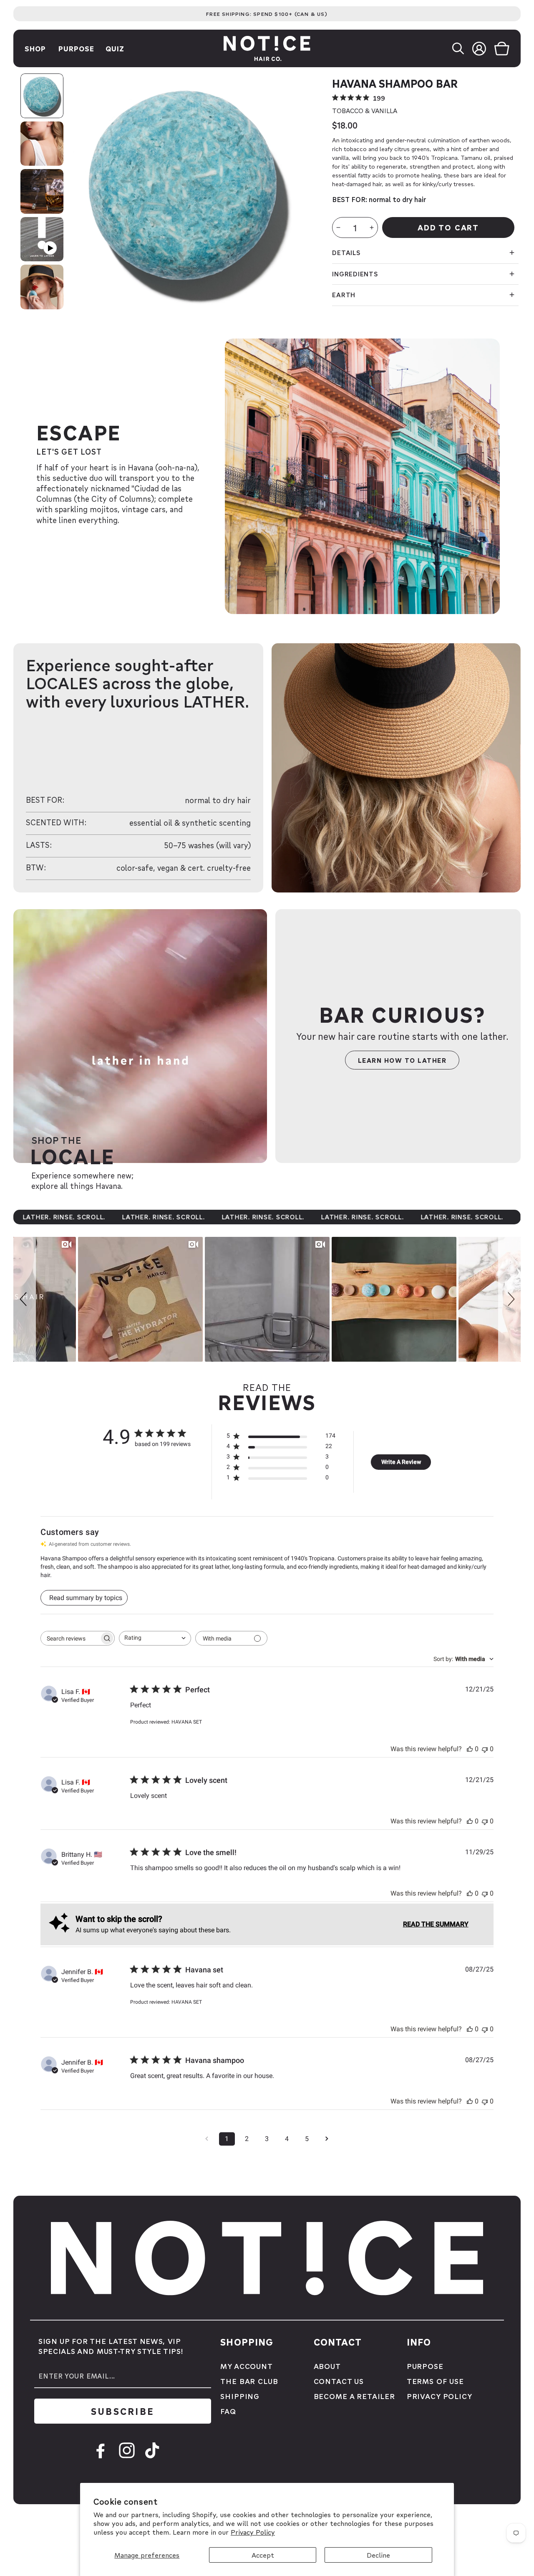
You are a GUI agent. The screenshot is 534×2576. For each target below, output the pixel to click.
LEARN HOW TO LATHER (402, 1060)
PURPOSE (425, 2366)
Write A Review (401, 1462)
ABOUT (327, 2366)
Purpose (76, 48)
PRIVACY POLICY (440, 2396)
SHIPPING (240, 2396)
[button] (462, 48)
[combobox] (155, 1638)
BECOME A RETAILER (354, 2396)
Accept (263, 2555)
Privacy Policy (253, 2532)
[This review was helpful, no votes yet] (470, 1749)
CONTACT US (339, 2381)
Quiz (115, 48)
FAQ (228, 2411)
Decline (378, 2555)
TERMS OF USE (435, 2381)
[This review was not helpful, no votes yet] (485, 1749)
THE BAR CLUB (249, 2381)
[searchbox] (70, 1638)
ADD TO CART (448, 227)
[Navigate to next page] (327, 2139)
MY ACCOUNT (247, 2366)
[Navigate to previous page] (207, 2139)
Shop (35, 48)
